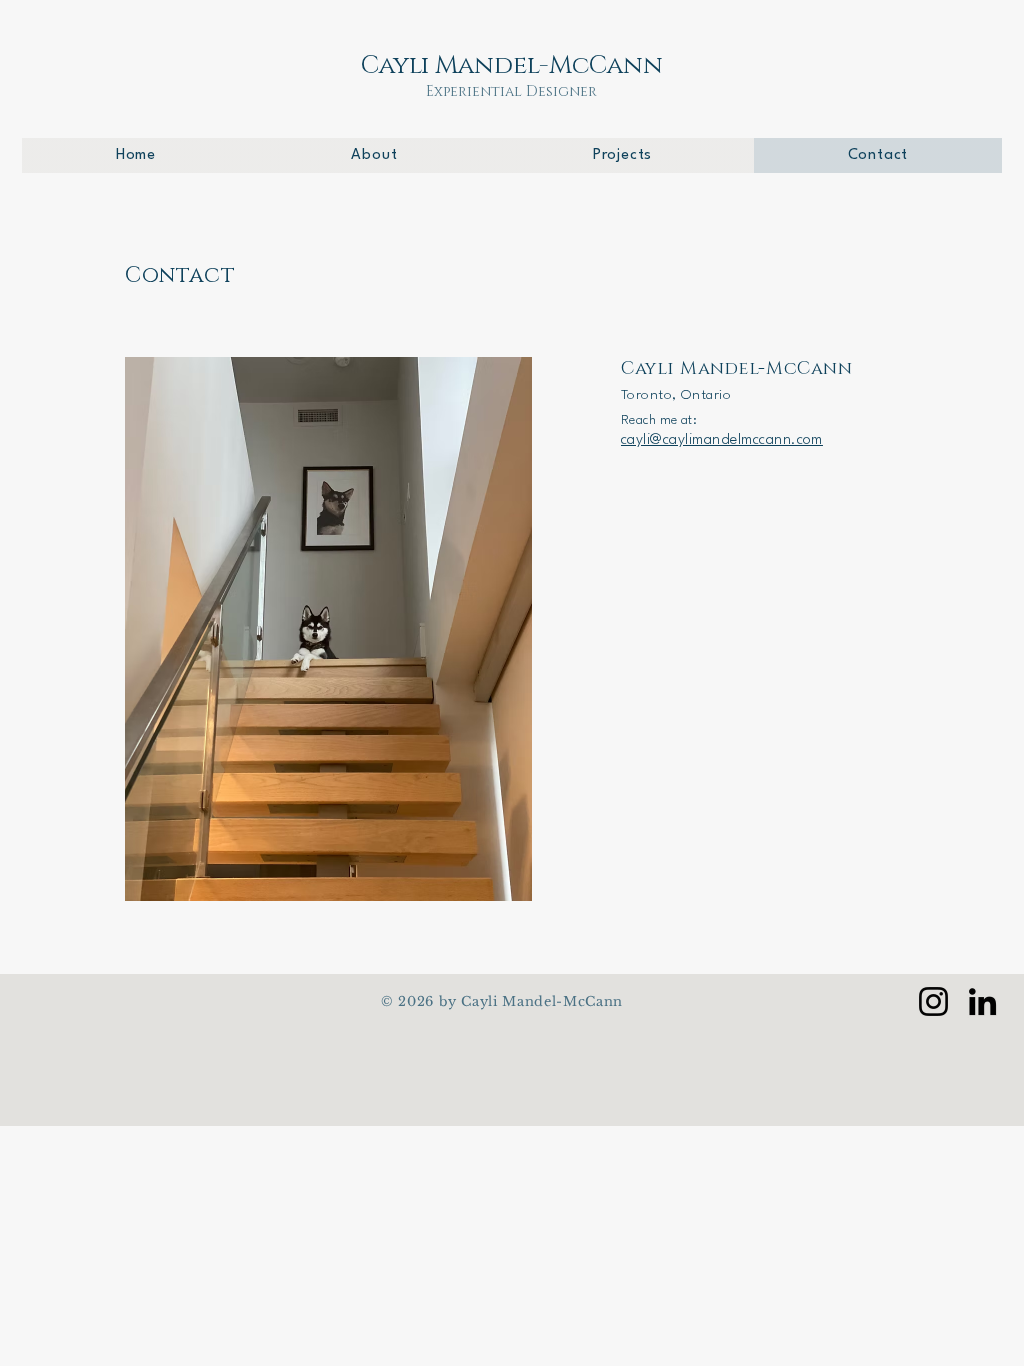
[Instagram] (933, 1001)
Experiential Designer (511, 91)
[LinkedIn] (982, 1001)
